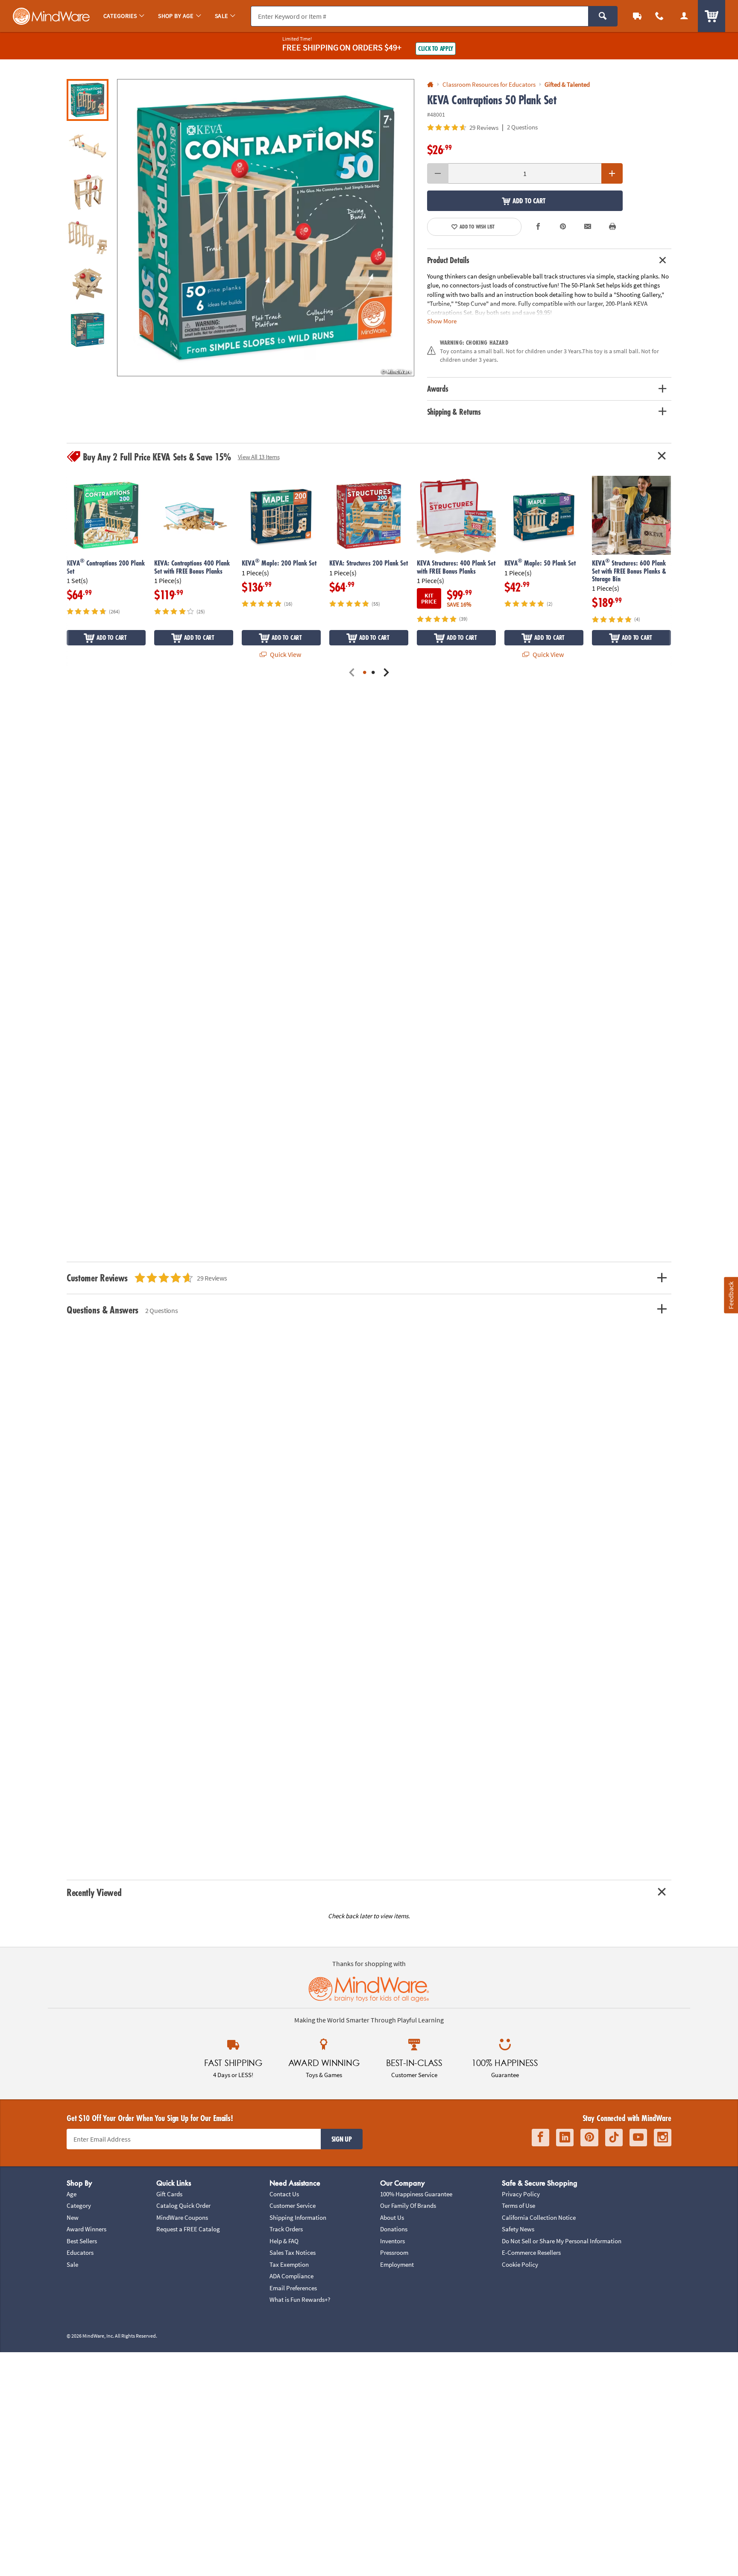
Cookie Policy (520, 2264)
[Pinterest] (589, 2138)
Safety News (518, 2229)
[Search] (603, 16)
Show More (442, 321)
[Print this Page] (612, 227)
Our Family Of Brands (408, 2205)
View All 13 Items (259, 457)
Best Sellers (82, 2241)
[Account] (684, 16)
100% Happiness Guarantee (416, 2194)
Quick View (285, 654)
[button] (266, 228)
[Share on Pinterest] (563, 227)
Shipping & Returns (454, 412)
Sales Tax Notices (293, 2252)
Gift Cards (169, 2194)
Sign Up (342, 2139)
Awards (438, 389)
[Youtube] (638, 2138)
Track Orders (286, 2229)
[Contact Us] (659, 16)
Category (79, 2205)
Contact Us (284, 2194)
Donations (394, 2229)
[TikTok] (614, 2138)
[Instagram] (663, 2138)
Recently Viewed (94, 1892)
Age (72, 2194)
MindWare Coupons (182, 2217)
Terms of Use (518, 2205)
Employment (397, 2264)
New (73, 2217)
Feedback (731, 1295)
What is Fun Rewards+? (300, 2299)
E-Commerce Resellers (531, 2252)
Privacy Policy (521, 2194)
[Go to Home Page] (430, 85)
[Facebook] (540, 2138)
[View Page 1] (365, 673)
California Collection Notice (539, 2217)
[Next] (386, 673)
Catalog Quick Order (183, 2205)
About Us (392, 2217)
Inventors (392, 2241)
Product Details (448, 260)
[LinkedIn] (565, 2138)
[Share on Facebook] (539, 227)
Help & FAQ (284, 2241)
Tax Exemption (289, 2264)
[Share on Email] (588, 227)
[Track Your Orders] (637, 16)
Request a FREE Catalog (188, 2229)
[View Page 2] (373, 673)
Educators (80, 2252)
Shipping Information (298, 2217)
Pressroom (394, 2252)
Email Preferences (293, 2288)
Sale (72, 2264)
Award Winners (86, 2229)
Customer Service (293, 2205)
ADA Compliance (291, 2276)
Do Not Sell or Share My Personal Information (562, 2241)
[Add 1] (612, 173)
